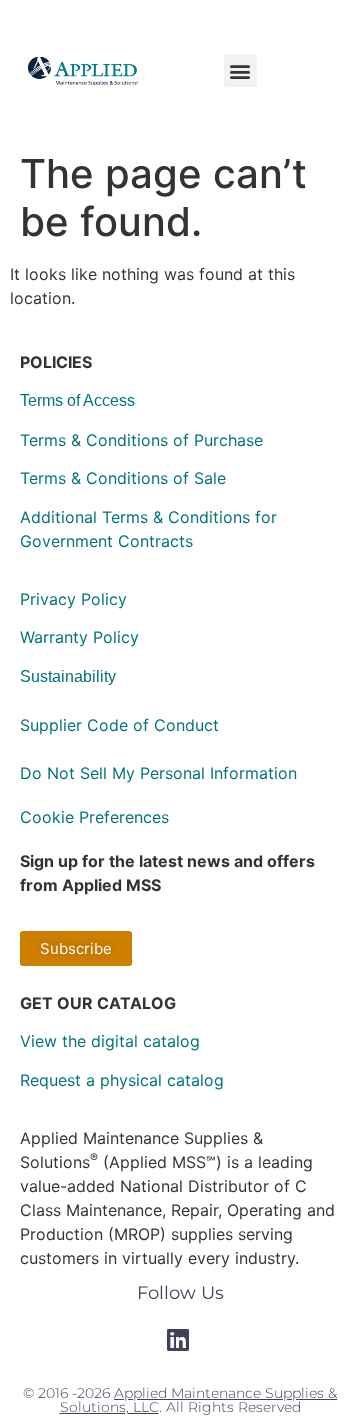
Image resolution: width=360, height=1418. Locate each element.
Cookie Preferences (94, 817)
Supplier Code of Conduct (119, 725)
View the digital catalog (110, 1041)
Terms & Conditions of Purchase (141, 440)
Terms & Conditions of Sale (123, 478)
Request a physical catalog (122, 1080)
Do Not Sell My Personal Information (158, 773)
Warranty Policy (79, 637)
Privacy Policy (73, 599)
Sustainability (68, 676)
